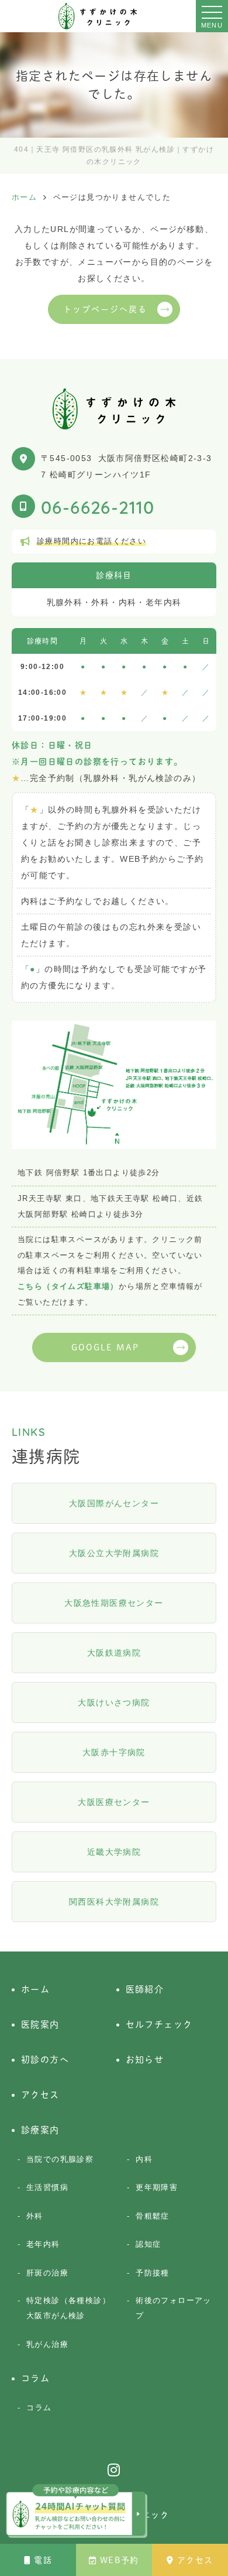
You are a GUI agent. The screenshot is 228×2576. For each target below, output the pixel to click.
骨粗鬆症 (153, 2216)
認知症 (148, 2244)
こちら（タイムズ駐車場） (68, 1286)
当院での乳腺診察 (60, 2159)
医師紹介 (145, 1989)
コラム (35, 2378)
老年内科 (43, 2244)
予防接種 (153, 2273)
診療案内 (40, 2130)
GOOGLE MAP (106, 1347)
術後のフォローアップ (174, 2308)
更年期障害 (157, 2187)
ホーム (35, 1989)
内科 (144, 2159)
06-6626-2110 (98, 506)
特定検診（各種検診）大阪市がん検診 (68, 2308)
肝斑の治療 (47, 2273)
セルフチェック (159, 2024)
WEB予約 (120, 2560)
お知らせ (145, 2060)
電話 (43, 2560)
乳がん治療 (47, 2344)
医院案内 (40, 2024)
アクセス (195, 2560)
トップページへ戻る (106, 309)
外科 (35, 2216)
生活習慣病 (47, 2187)
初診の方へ (45, 2060)
